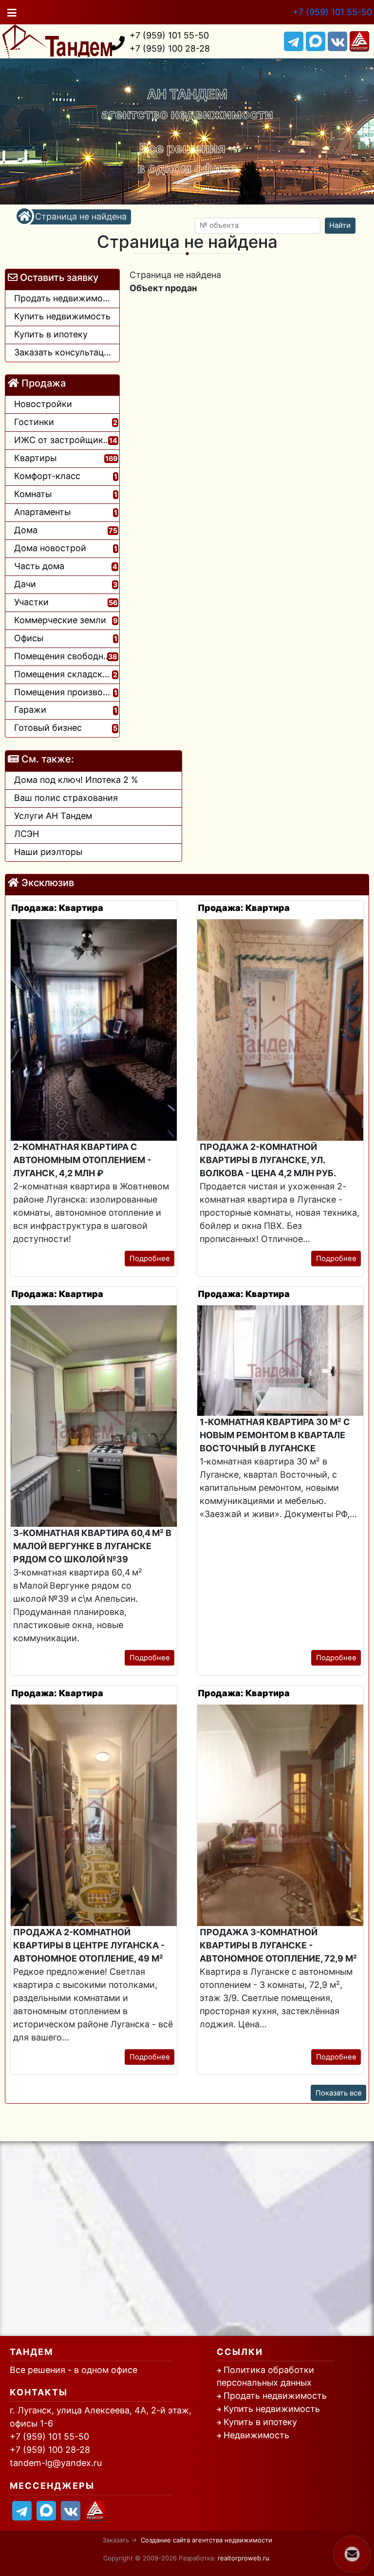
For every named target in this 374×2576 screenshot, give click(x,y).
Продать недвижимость (275, 2396)
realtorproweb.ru (243, 2558)
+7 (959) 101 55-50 (332, 12)
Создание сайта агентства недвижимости (206, 2540)
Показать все (339, 2093)
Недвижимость (256, 2435)
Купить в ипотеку (260, 2422)
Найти (340, 225)
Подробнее (150, 1259)
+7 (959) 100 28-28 (170, 48)
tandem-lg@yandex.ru (56, 2463)
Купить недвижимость (272, 2409)
